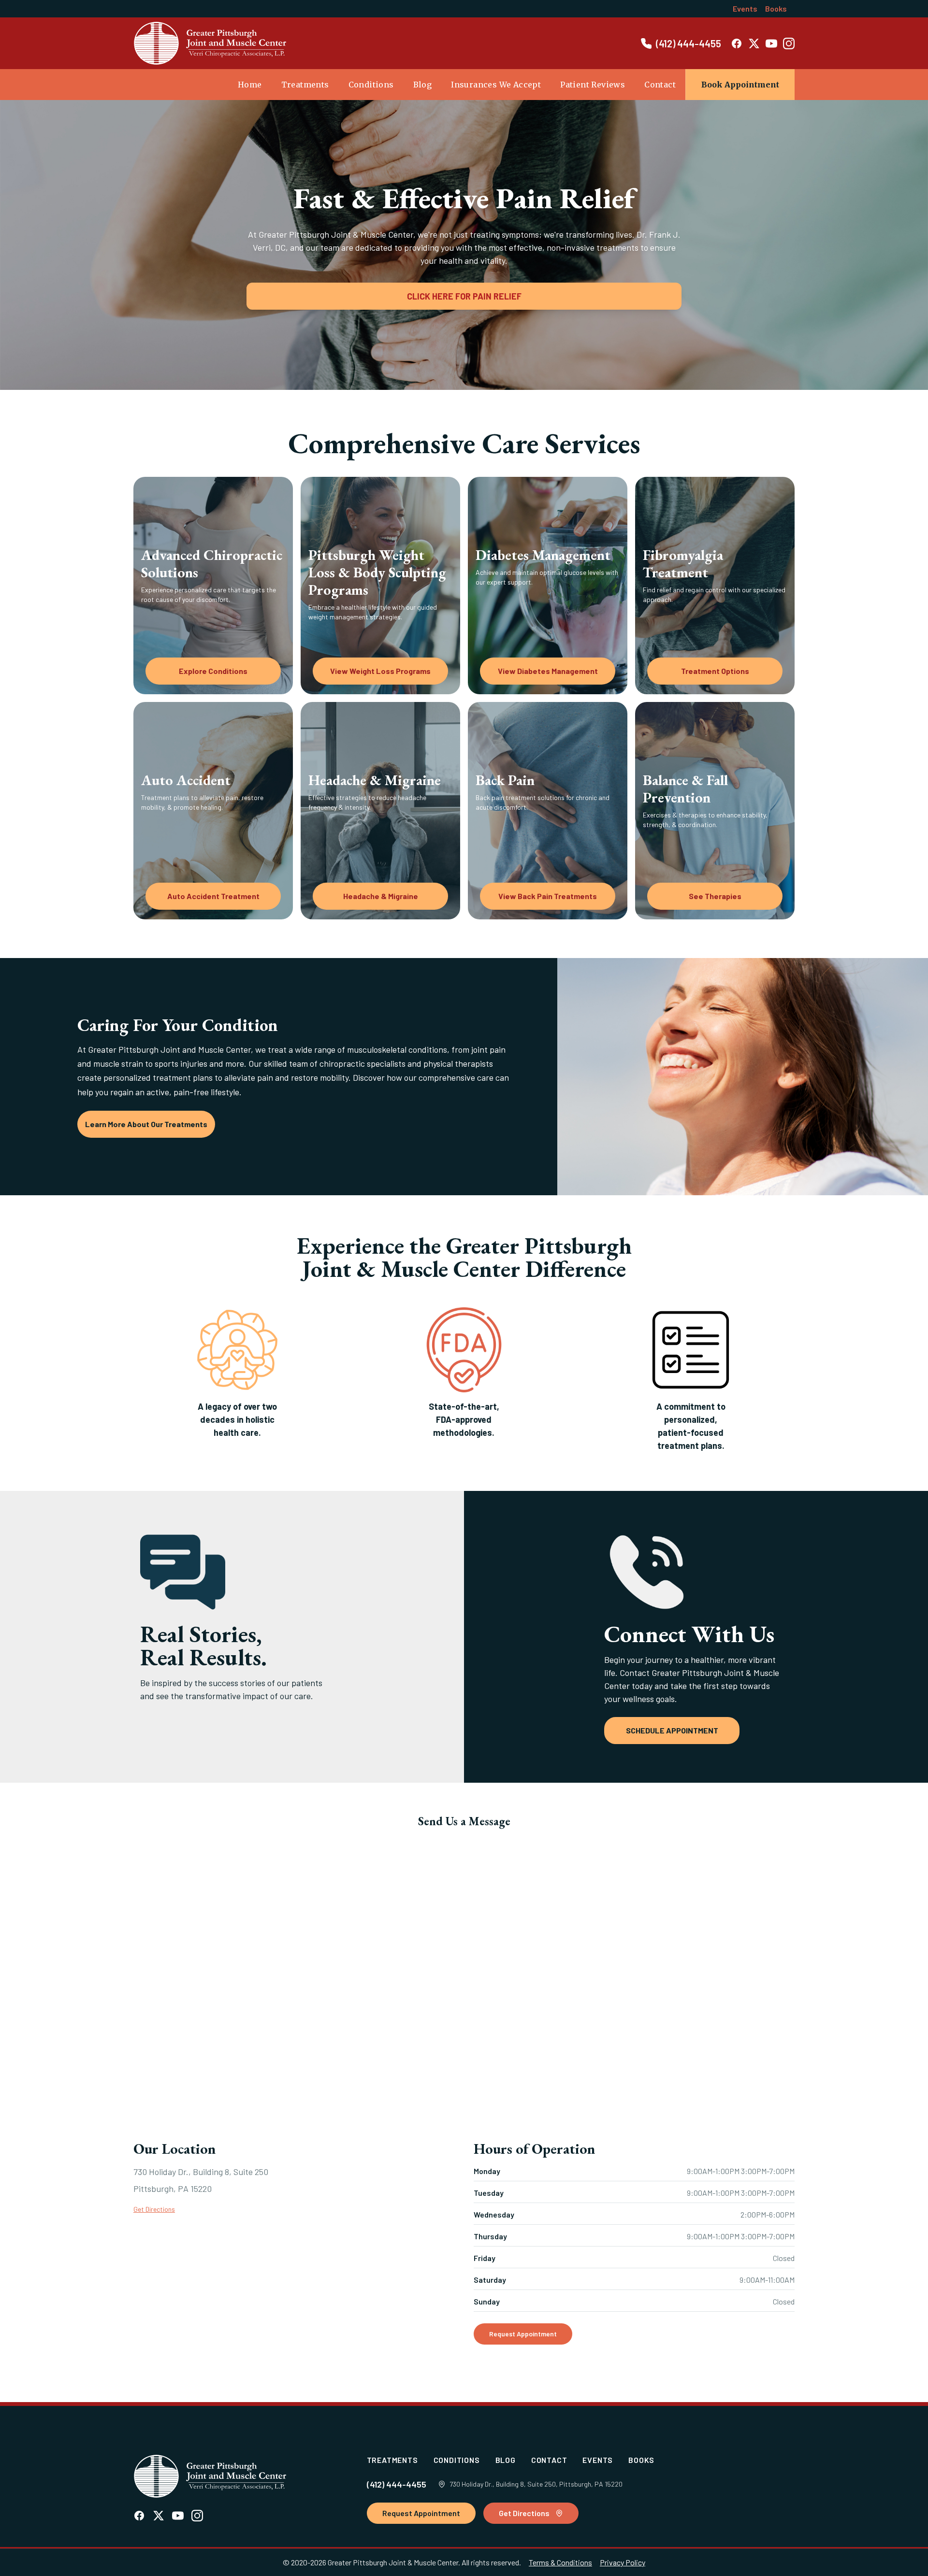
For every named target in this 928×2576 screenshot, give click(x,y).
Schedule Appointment (672, 1730)
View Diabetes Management (548, 671)
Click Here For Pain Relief (464, 296)
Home (250, 85)
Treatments (305, 85)
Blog (423, 85)
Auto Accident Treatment (213, 896)
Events (745, 8)
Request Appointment (523, 2334)
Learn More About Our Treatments (146, 1124)
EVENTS (598, 2460)
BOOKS (641, 2460)
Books (776, 8)
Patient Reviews (593, 85)
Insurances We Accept (496, 85)
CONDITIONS (457, 2460)
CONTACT (549, 2460)
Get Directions (154, 2209)
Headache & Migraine (381, 896)
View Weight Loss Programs (380, 671)
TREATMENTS (392, 2460)
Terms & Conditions (560, 2562)
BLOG (506, 2460)
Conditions (371, 85)
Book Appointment (740, 85)
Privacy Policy (623, 2562)
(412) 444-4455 (397, 2484)
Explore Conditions (213, 671)
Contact (660, 85)
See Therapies (715, 896)
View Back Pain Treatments (548, 896)
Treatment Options (715, 671)
